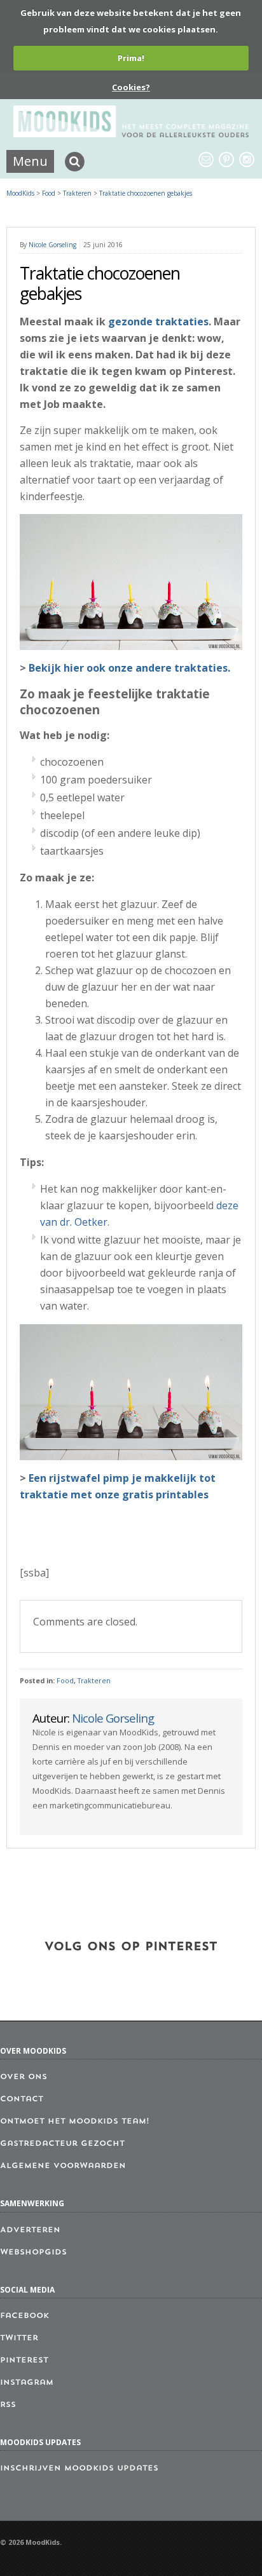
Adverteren (30, 2230)
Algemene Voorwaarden (63, 2166)
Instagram (27, 2383)
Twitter (19, 2338)
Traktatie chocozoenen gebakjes (146, 193)
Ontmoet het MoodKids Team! (75, 2122)
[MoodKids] (131, 133)
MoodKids (20, 193)
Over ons (24, 2077)
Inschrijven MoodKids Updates (79, 2469)
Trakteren (94, 1681)
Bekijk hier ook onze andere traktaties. (129, 668)
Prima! (131, 58)
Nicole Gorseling (52, 245)
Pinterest (24, 2361)
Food (65, 1681)
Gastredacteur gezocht (62, 2144)
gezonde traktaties (158, 322)
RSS (8, 2405)
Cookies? (131, 87)
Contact (22, 2099)
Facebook (24, 2316)
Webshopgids (33, 2253)
